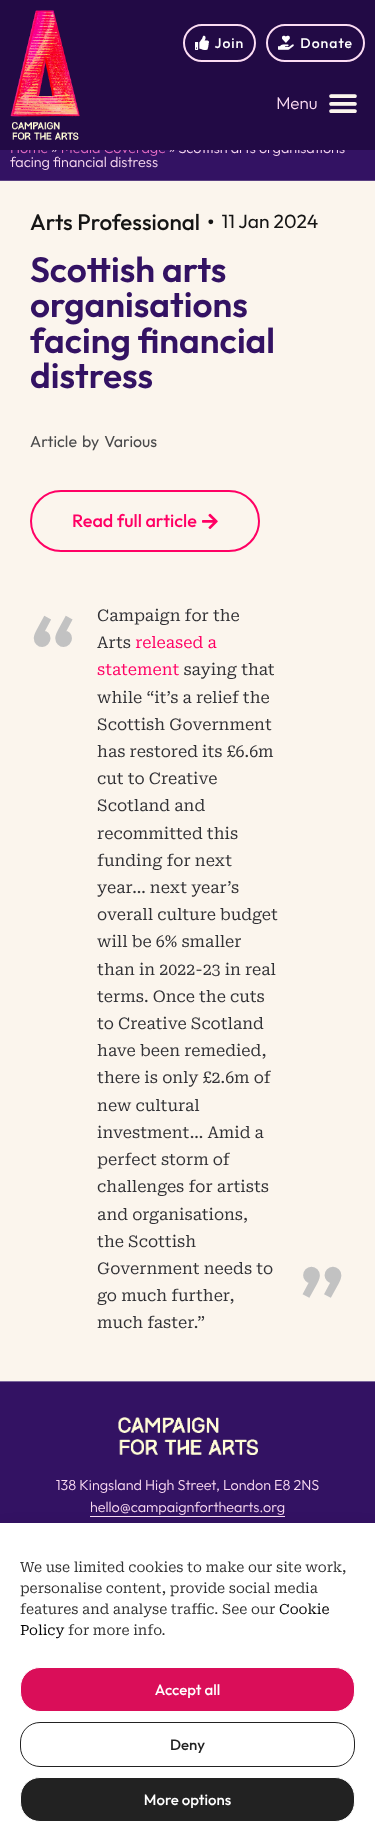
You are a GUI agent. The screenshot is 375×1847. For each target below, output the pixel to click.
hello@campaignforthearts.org (187, 1507)
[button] (317, 104)
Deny (187, 1744)
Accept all (187, 1689)
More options (187, 1799)
